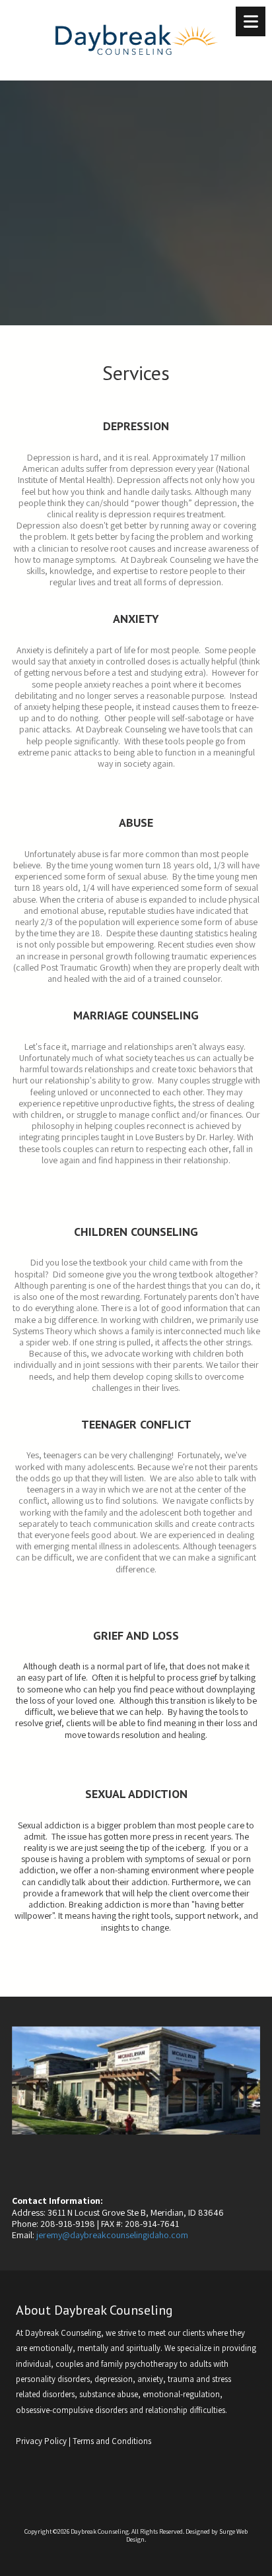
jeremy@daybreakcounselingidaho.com (112, 2235)
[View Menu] (251, 21)
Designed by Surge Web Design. (187, 2535)
